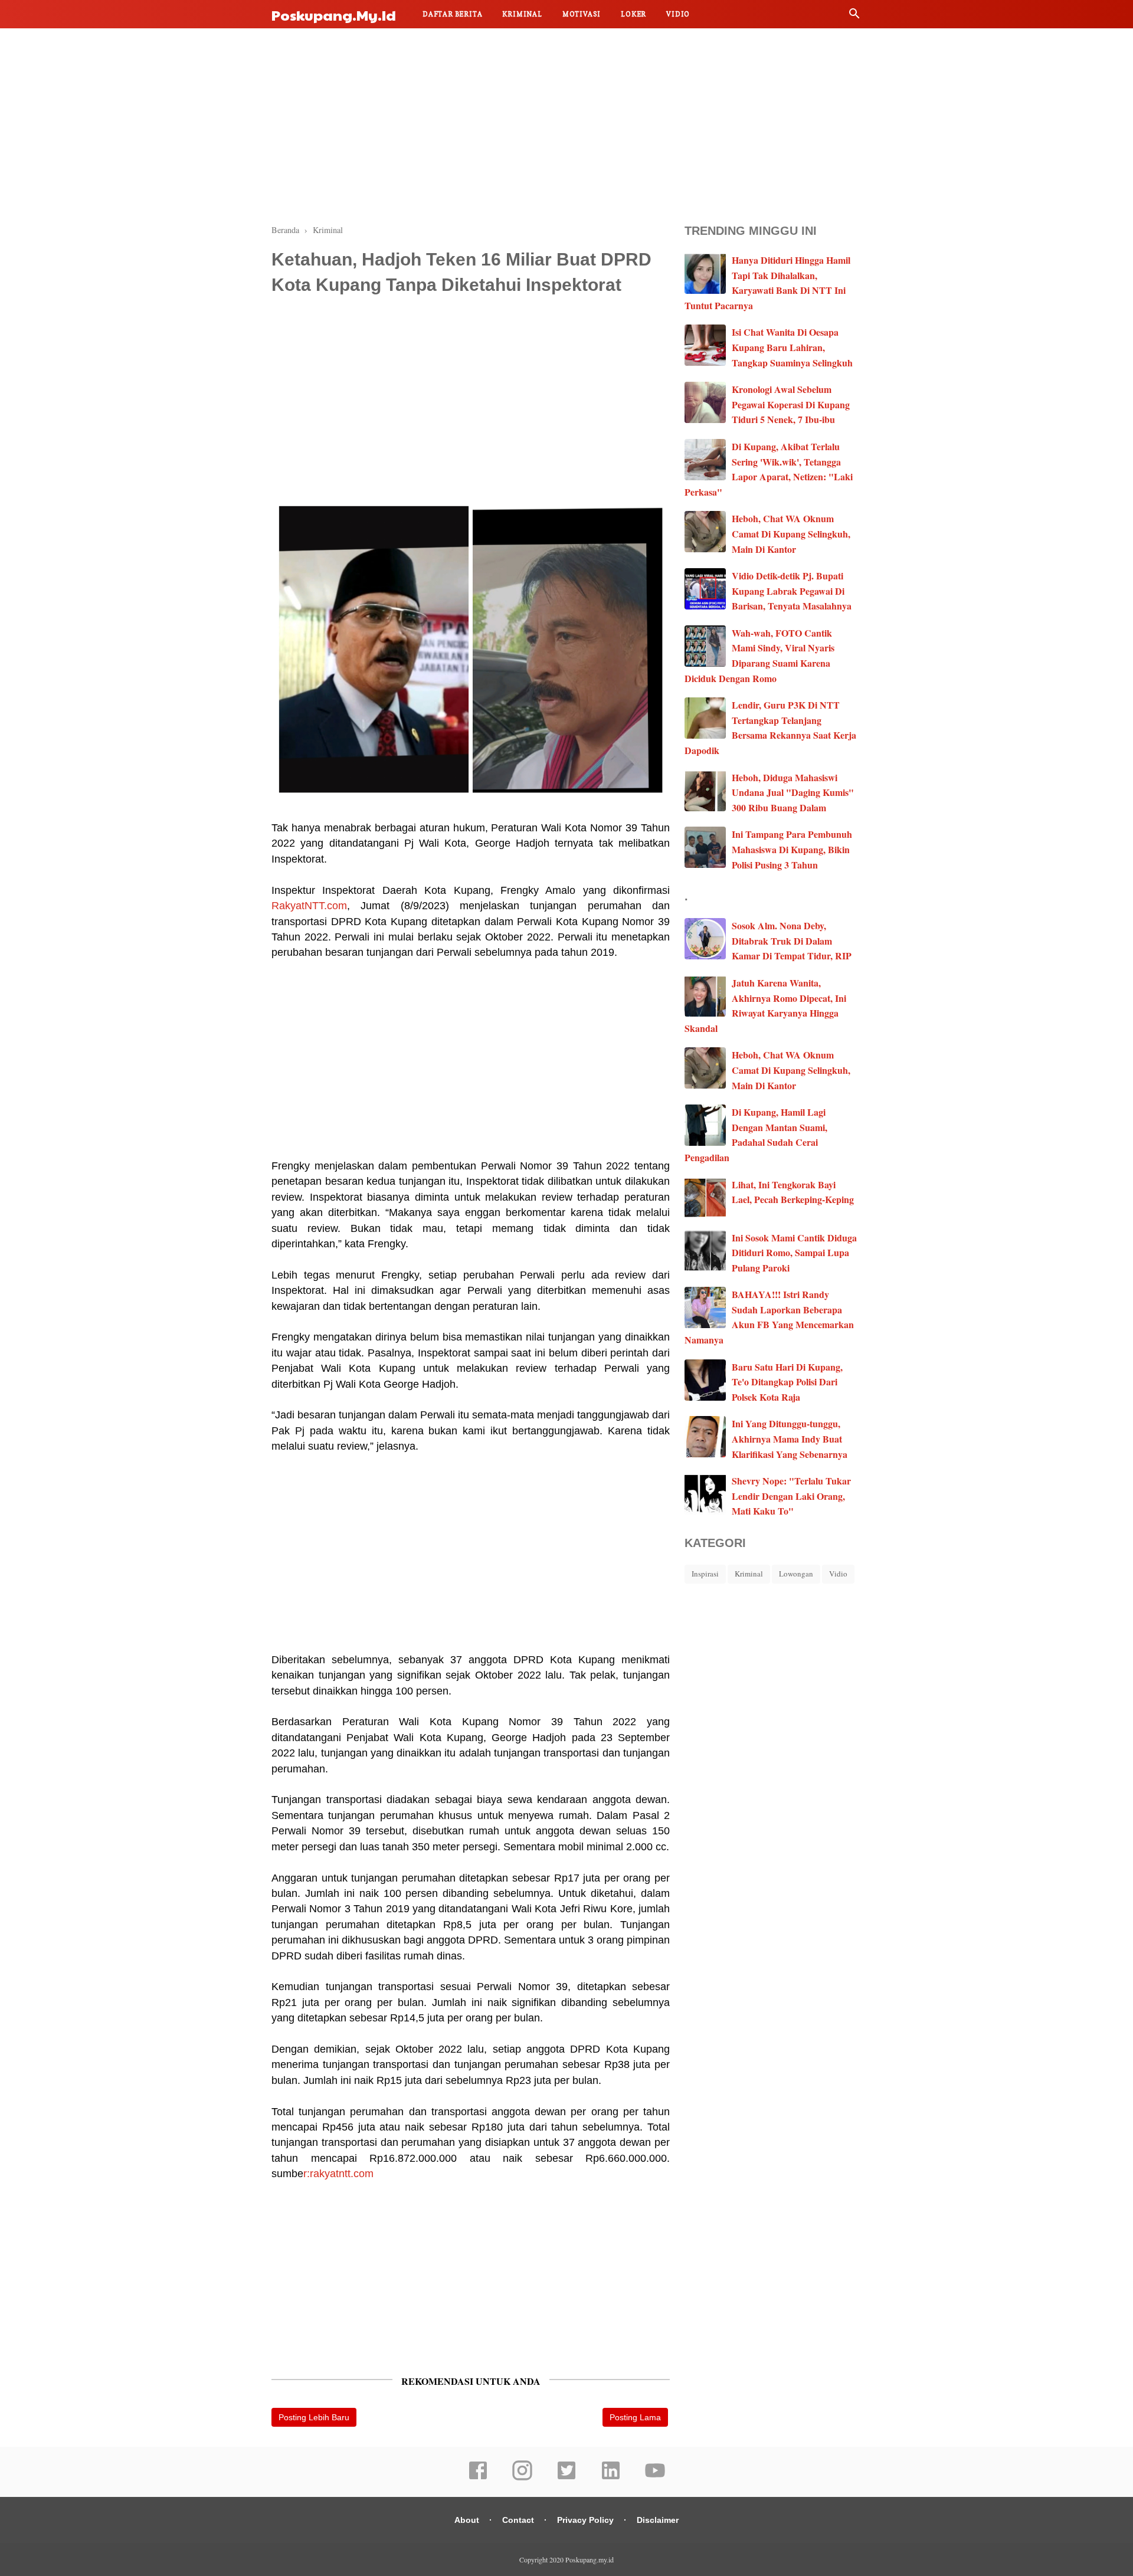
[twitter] (566, 2478)
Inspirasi (705, 1574)
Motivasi (582, 14)
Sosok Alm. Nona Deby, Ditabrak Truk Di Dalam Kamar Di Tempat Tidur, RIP (792, 940)
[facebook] (478, 2478)
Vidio (678, 14)
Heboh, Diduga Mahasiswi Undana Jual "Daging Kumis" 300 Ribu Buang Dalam (793, 792)
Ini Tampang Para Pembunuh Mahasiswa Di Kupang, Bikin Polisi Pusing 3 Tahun (792, 849)
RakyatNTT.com (309, 906)
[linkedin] (611, 2478)
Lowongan (796, 1574)
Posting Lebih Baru (314, 2417)
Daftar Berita (452, 14)
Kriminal (522, 14)
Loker (633, 14)
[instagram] (522, 2478)
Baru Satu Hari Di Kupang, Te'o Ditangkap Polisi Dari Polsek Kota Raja (787, 1382)
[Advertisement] (566, 124)
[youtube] (655, 2478)
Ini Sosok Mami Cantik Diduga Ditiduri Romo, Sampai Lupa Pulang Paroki (794, 1253)
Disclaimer (658, 2520)
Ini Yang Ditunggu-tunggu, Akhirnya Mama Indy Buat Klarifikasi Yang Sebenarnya (790, 1438)
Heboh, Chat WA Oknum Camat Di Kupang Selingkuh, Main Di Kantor (791, 533)
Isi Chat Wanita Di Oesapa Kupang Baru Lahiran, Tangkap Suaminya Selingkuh (792, 347)
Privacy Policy (585, 2520)
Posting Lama (635, 2417)
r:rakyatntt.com (338, 2174)
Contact (518, 2520)
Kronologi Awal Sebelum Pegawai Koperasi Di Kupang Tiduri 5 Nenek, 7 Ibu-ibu (791, 404)
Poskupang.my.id (334, 15)
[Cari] (854, 16)
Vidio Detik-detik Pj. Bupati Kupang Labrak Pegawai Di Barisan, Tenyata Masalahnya (792, 591)
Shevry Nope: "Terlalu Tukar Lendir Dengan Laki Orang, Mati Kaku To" (791, 1496)
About (467, 2520)
